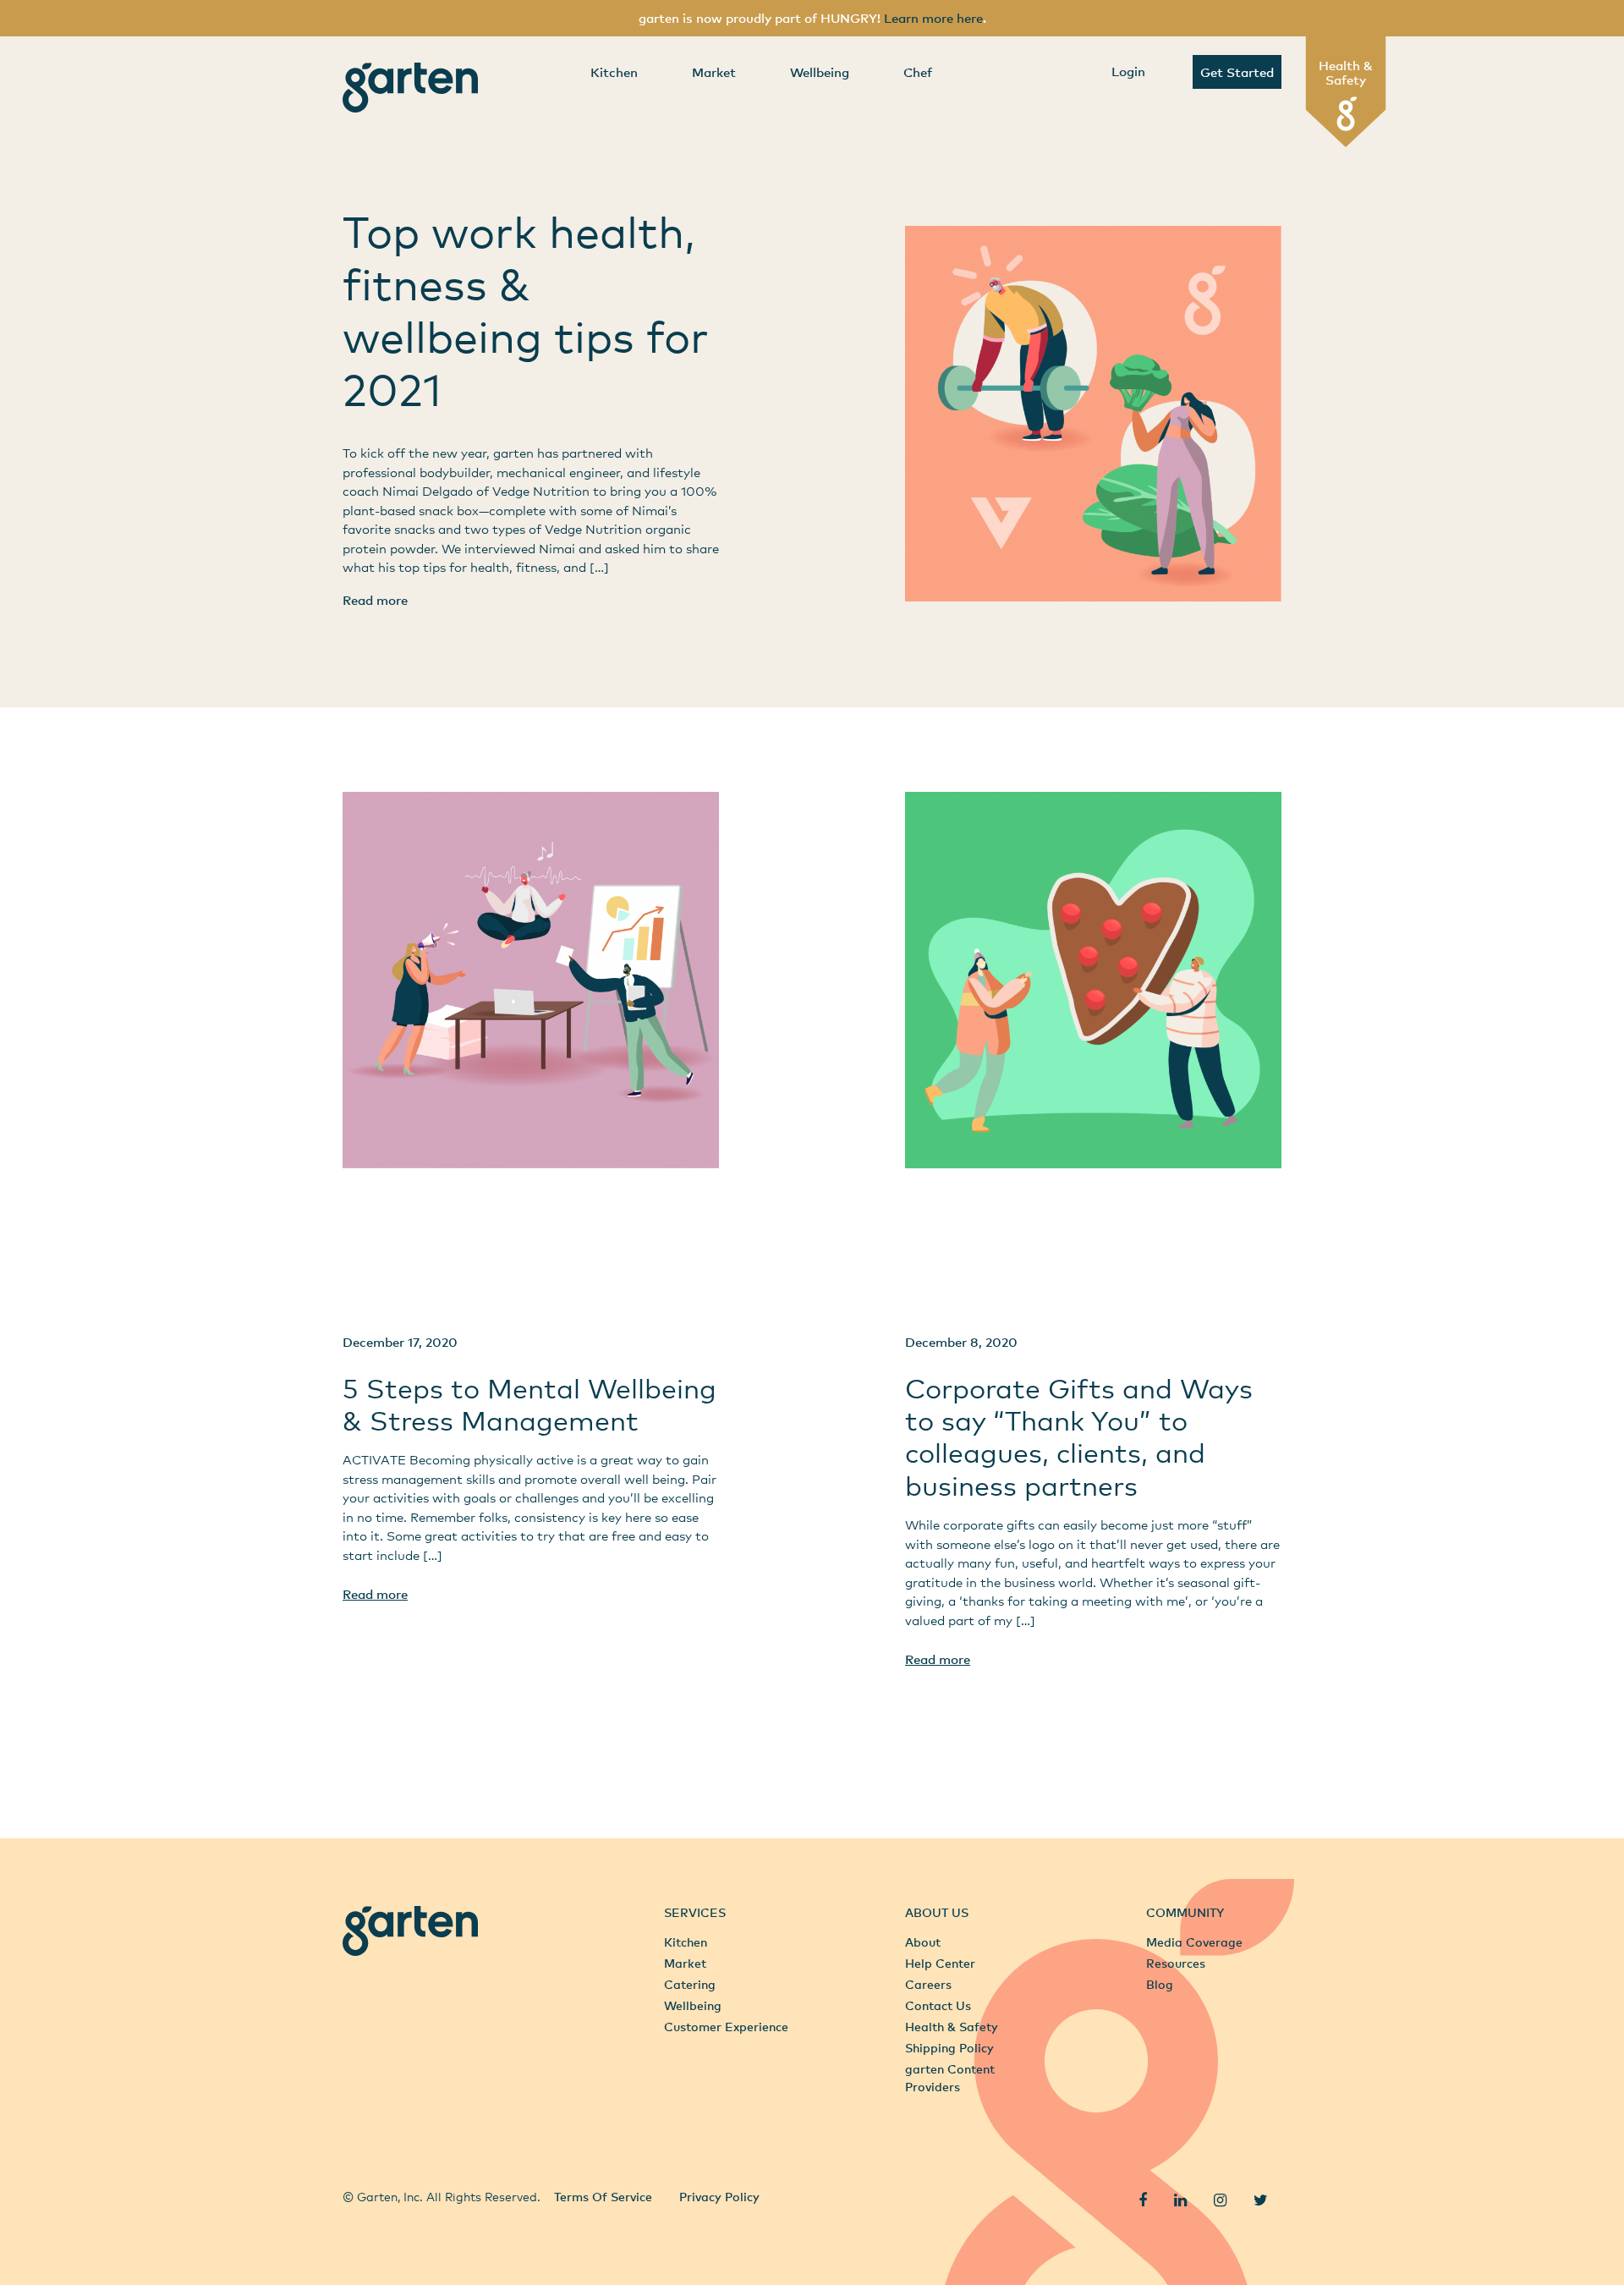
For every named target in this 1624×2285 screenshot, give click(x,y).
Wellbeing (820, 72)
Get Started (1237, 72)
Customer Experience (726, 2027)
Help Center (940, 1963)
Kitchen (614, 72)
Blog (1160, 1984)
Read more (375, 600)
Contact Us (938, 2005)
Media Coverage (1194, 1942)
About (923, 1942)
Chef (918, 72)
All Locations (381, 2159)
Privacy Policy (719, 2197)
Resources (1176, 1963)
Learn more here (933, 18)
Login (1128, 71)
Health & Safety (1346, 72)
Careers (928, 1984)
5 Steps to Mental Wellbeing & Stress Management (529, 1404)
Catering (690, 1984)
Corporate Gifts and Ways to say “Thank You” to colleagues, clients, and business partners (1079, 1436)
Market (714, 72)
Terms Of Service (603, 2197)
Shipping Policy (949, 2048)
